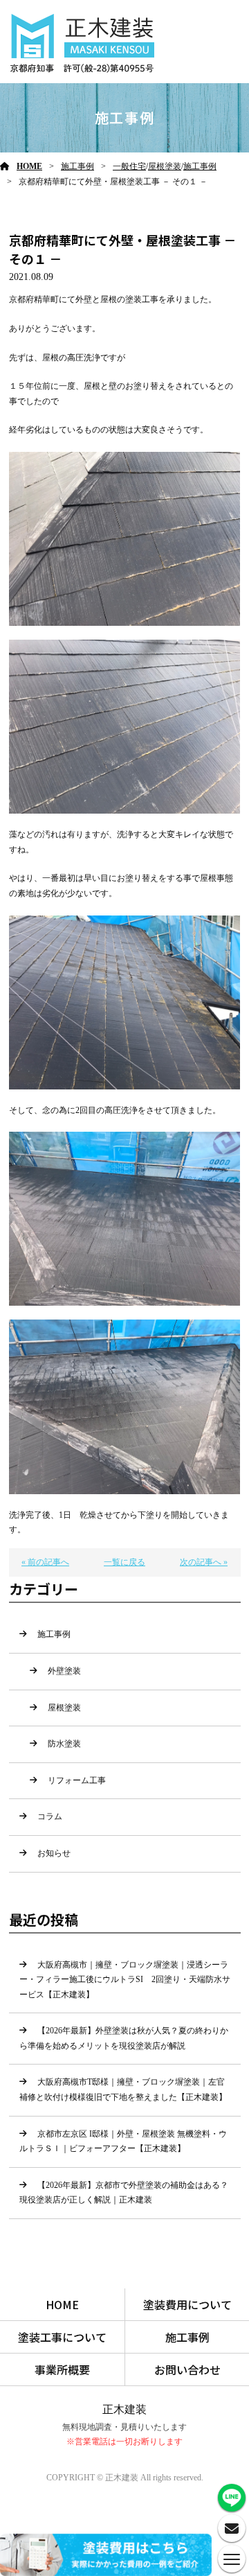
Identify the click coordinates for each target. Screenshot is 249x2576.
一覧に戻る (124, 1562)
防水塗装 (64, 1744)
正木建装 (124, 2409)
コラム (50, 1816)
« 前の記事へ (45, 1562)
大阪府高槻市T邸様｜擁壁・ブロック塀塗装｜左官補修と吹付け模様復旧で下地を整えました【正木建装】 (123, 2089)
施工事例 (77, 166)
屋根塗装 (165, 166)
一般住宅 (129, 166)
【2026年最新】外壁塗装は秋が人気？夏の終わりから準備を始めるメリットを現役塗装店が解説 (124, 2038)
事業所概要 (62, 2369)
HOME (29, 166)
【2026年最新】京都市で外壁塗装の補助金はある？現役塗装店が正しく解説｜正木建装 (124, 2193)
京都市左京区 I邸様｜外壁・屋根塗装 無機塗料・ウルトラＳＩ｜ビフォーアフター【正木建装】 (123, 2141)
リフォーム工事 (77, 1780)
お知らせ (54, 1853)
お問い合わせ (187, 2369)
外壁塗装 (64, 1671)
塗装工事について (62, 2337)
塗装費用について (187, 2304)
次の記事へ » (204, 1562)
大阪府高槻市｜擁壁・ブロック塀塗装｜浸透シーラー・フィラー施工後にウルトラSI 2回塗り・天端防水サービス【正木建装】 (125, 1980)
